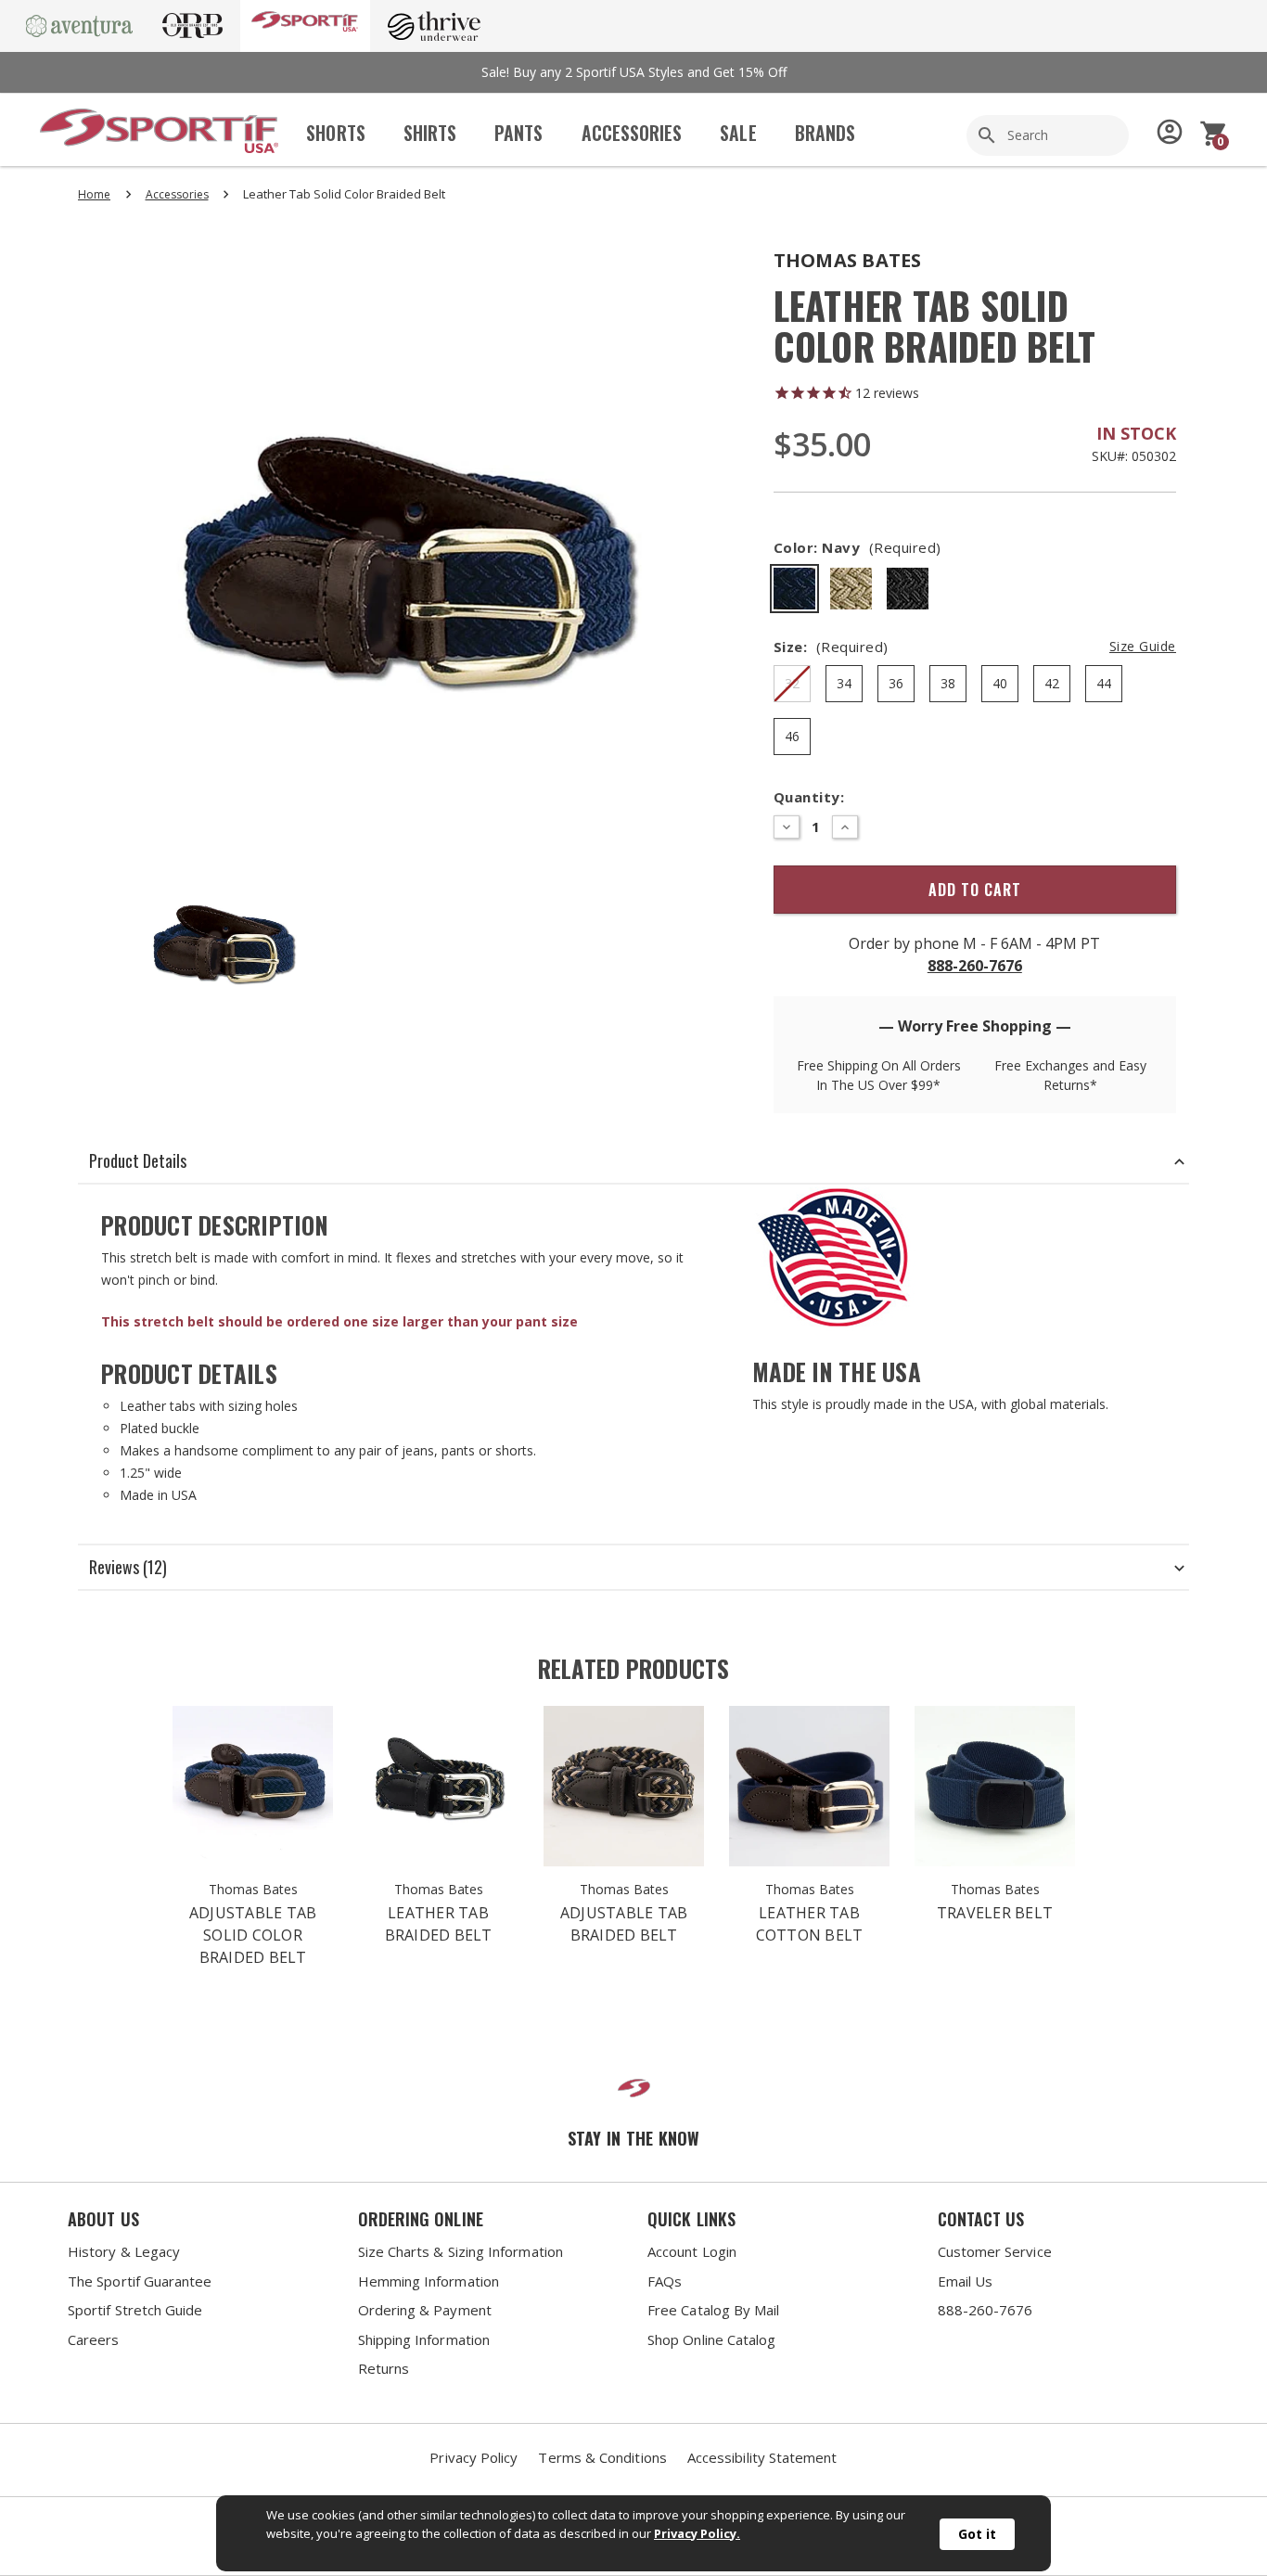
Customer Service (995, 2251)
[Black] (908, 589)
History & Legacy (124, 2251)
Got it (977, 2534)
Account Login (692, 2251)
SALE (738, 133)
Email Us (966, 2281)
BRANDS (825, 133)
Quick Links (691, 2219)
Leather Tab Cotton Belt (810, 1924)
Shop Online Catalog (711, 2339)
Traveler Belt (995, 1913)
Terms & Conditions (602, 2457)
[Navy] (794, 589)
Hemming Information (429, 2281)
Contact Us (981, 2219)
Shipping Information (424, 2339)
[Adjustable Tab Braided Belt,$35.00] (624, 1786)
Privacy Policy (474, 2457)
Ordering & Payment (425, 2310)
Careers (94, 2339)
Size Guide (1143, 646)
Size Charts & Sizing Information (461, 2251)
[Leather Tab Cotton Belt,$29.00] (809, 1786)
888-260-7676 (975, 966)
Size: (975, 647)
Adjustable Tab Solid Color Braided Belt (253, 1935)
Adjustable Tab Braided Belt (624, 1924)
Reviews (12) (128, 1567)
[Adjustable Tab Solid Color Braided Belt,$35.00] (253, 1786)
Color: (857, 547)
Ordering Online (421, 2219)
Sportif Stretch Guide (135, 2310)
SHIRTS (430, 133)
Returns (384, 2368)
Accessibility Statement (762, 2457)
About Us (103, 2219)
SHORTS (335, 133)
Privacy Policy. (697, 2533)
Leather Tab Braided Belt (439, 1924)
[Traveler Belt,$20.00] (995, 1786)
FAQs (665, 2281)
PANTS (518, 133)
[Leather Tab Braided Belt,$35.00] (438, 1786)
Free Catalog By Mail (714, 2310)
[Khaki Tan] (851, 589)
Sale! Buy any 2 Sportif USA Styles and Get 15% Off (634, 72)
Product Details (138, 1160)
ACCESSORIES (632, 133)
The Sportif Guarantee (140, 2281)
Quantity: (809, 797)
